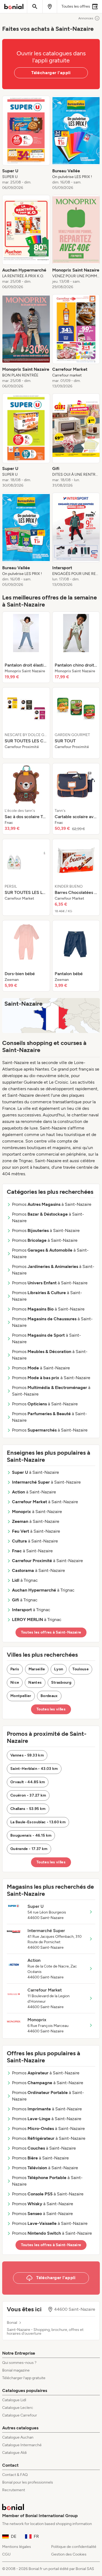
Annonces (86, 18)
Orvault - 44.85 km (28, 1782)
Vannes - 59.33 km (27, 1755)
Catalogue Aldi (14, 2453)
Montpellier (21, 1696)
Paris (15, 1669)
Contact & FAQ (15, 2475)
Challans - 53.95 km (28, 1809)
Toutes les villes (51, 1709)
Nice (15, 1682)
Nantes (35, 1682)
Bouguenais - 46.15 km (31, 1835)
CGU (6, 2554)
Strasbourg (61, 1682)
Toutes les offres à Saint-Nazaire (51, 1632)
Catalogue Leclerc (18, 2408)
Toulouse (81, 1669)
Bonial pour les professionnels (28, 2482)
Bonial (12, 2323)
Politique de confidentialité (74, 2547)
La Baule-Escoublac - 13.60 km (38, 1822)
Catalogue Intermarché (22, 2445)
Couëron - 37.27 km (28, 1795)
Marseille (37, 1669)
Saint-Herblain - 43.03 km (34, 1769)
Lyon (59, 1669)
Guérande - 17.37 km (29, 1849)
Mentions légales (17, 2547)
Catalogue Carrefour (20, 2415)
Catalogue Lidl (14, 2400)
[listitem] (26, 143)
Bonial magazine (16, 2370)
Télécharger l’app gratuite (24, 2378)
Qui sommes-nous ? (19, 2363)
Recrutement (14, 2490)
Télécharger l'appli (51, 73)
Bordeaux (49, 1696)
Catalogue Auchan (18, 2437)
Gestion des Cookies (69, 2554)
